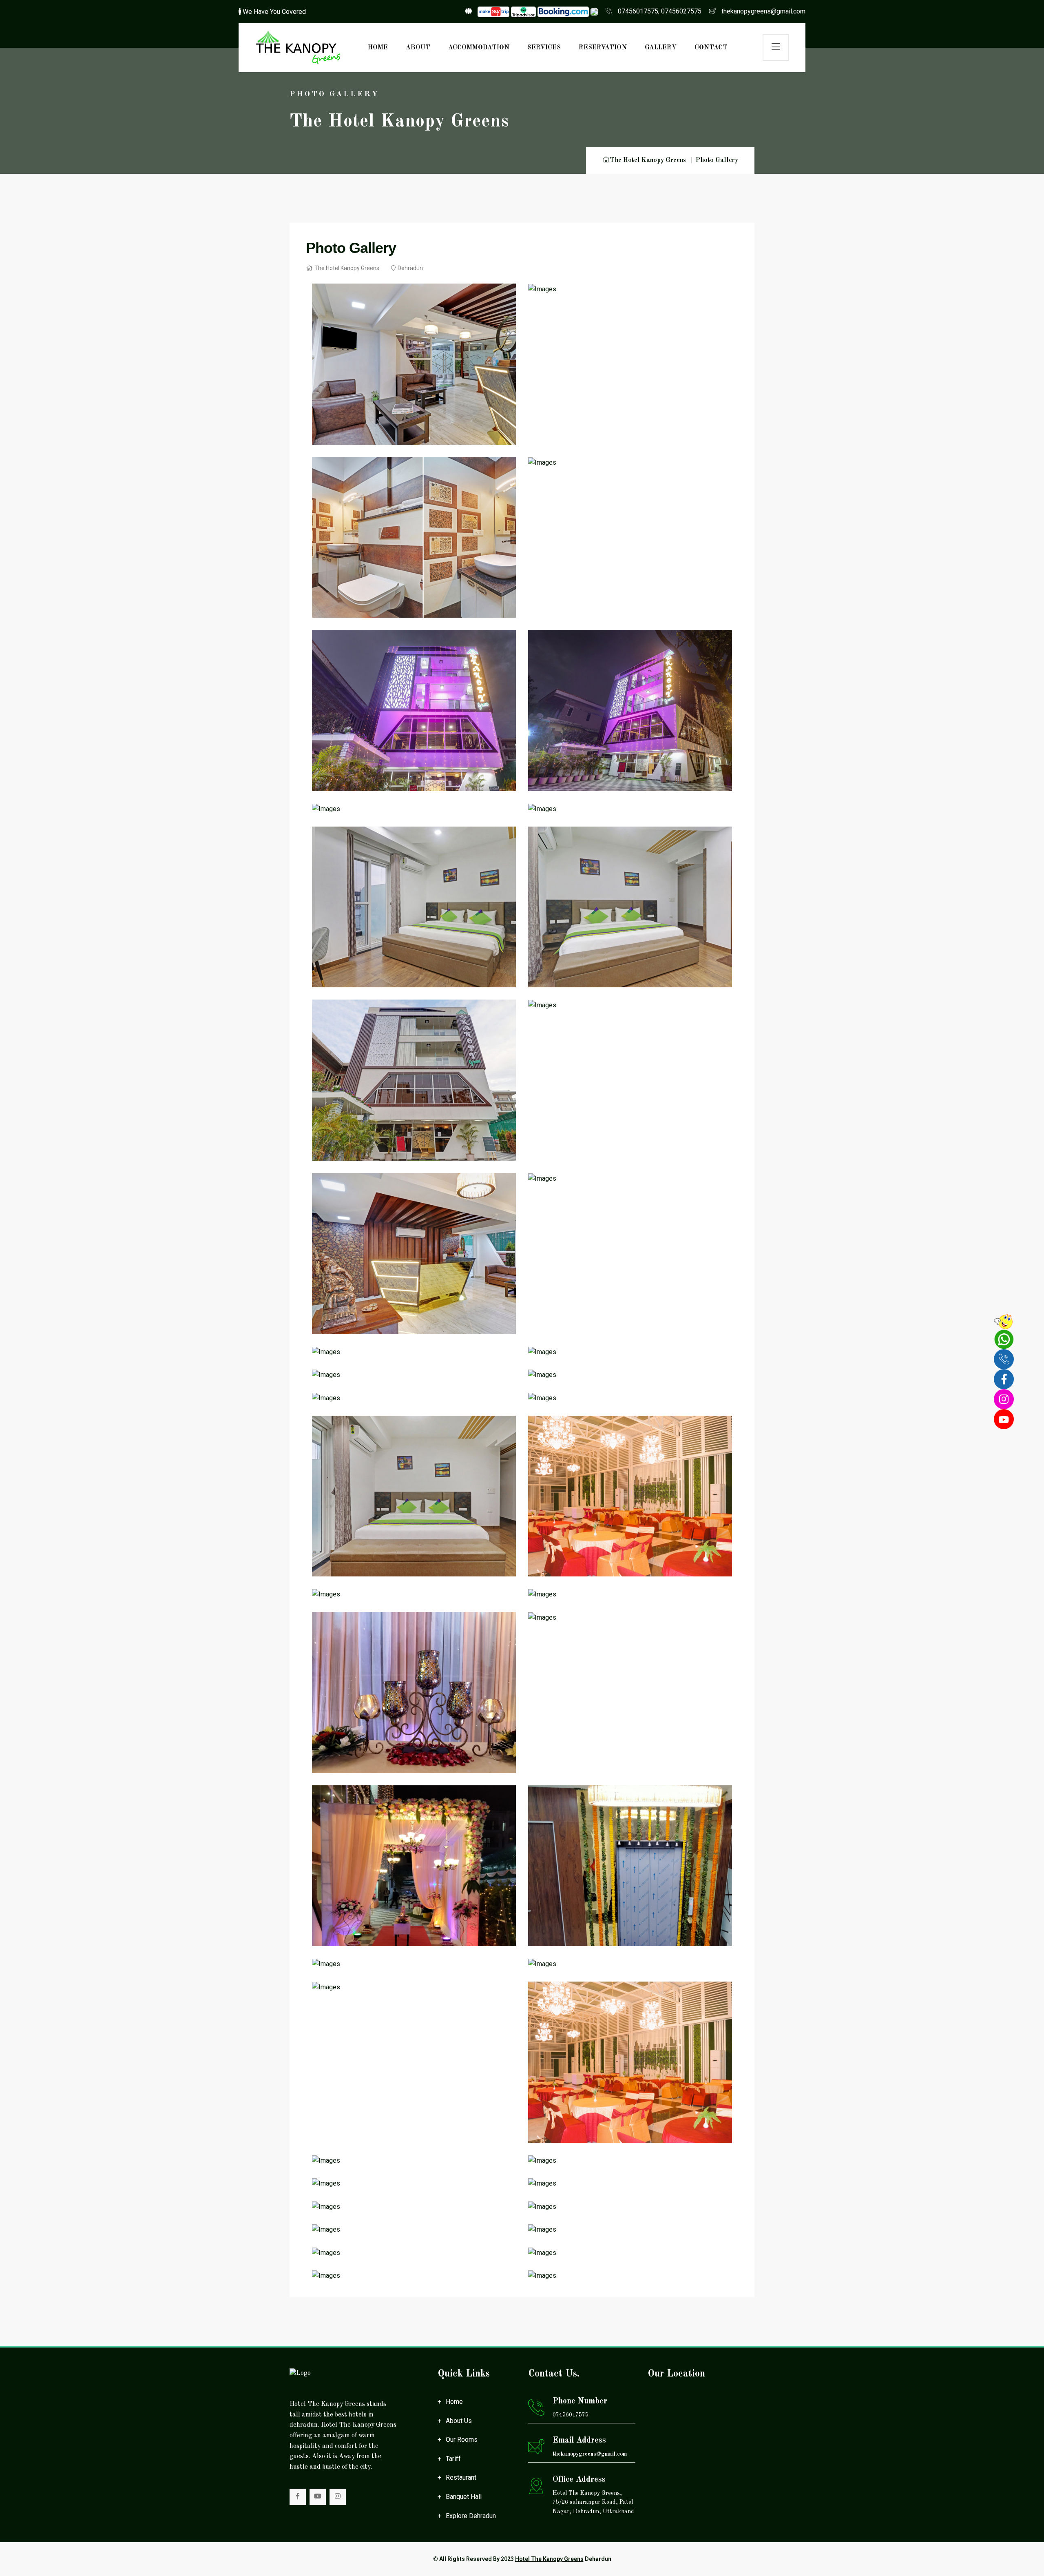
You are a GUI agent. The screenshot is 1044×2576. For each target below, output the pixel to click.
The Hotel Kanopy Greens (648, 160)
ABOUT (418, 48)
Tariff (453, 2459)
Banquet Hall (464, 2497)
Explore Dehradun (471, 2516)
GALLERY (661, 48)
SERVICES (544, 48)
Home (454, 2402)
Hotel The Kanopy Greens (549, 2559)
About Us (459, 2421)
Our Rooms (462, 2440)
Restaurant (461, 2477)
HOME (378, 48)
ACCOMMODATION (479, 48)
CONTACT (711, 48)
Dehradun (410, 268)
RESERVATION (603, 48)
